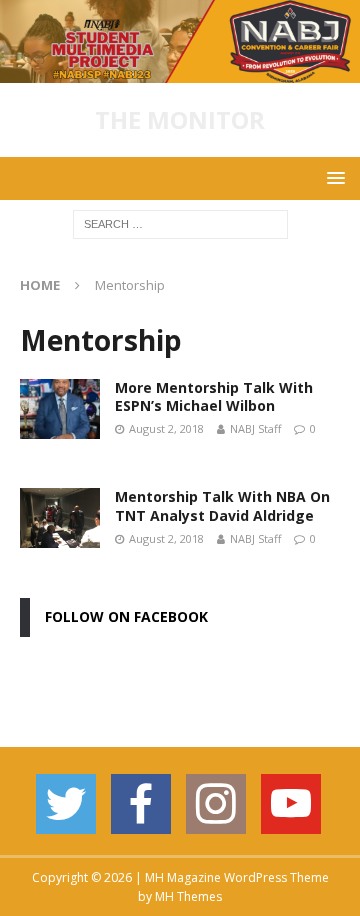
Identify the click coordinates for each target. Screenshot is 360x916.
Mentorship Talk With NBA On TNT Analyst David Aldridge (222, 505)
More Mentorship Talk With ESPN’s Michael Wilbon (214, 396)
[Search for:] (180, 223)
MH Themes (188, 896)
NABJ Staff (255, 428)
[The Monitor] (180, 71)
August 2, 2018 (166, 428)
